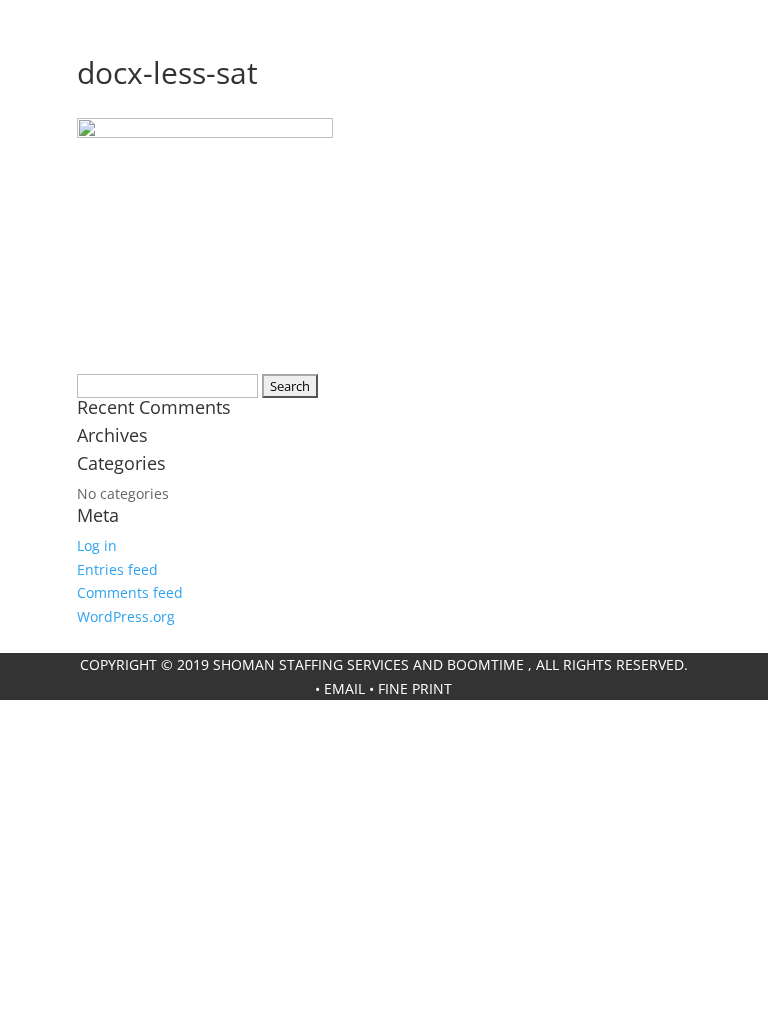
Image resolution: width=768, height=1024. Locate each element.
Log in (97, 545)
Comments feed (130, 592)
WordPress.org (126, 616)
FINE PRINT (415, 688)
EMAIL (344, 688)
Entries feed (117, 569)
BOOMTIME (485, 664)
